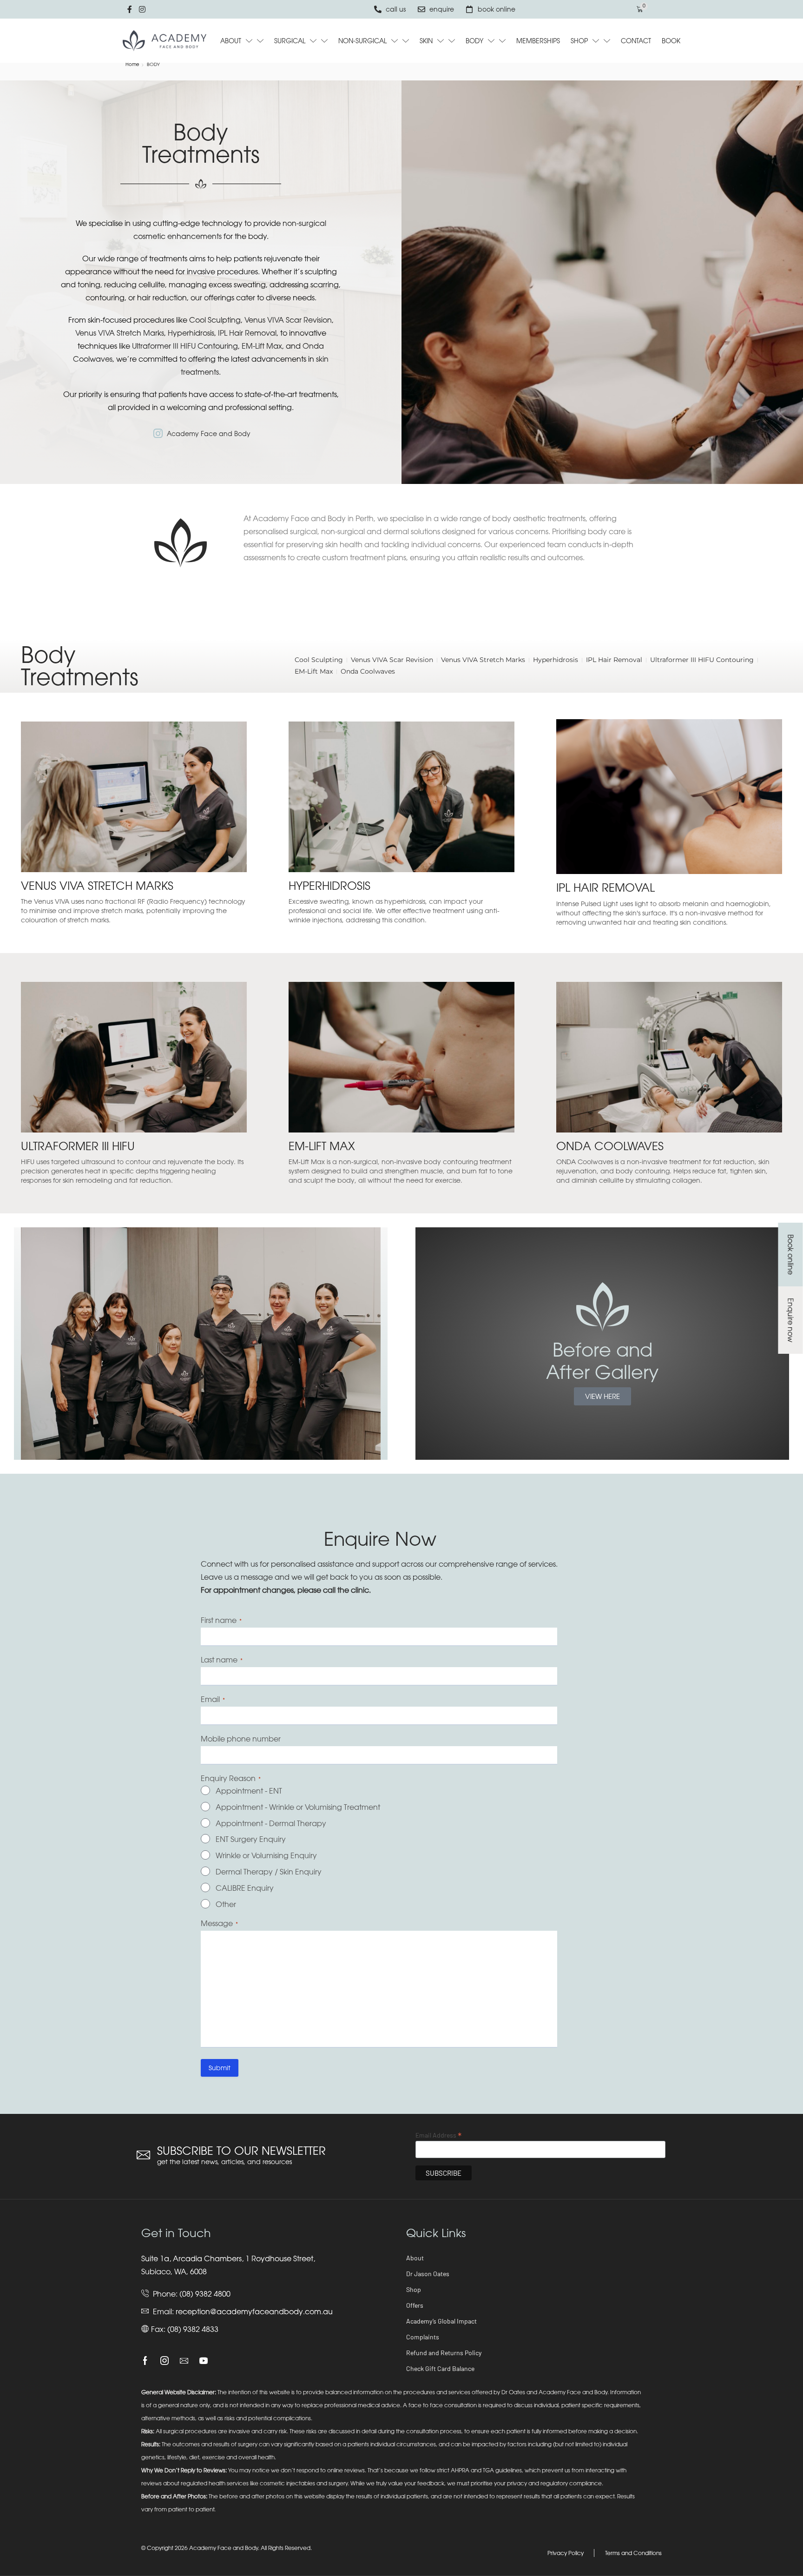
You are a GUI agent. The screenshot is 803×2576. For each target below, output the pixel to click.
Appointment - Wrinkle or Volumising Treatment (298, 1807)
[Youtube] (204, 2361)
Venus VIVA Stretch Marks (120, 333)
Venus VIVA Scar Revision (288, 320)
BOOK (671, 41)
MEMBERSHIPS (538, 41)
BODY (474, 41)
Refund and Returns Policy (444, 2353)
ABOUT (231, 41)
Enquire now (790, 1320)
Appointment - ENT (249, 1791)
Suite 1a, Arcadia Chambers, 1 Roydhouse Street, (228, 2258)
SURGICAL (290, 41)
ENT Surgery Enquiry (251, 1839)
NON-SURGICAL (362, 41)
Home (132, 64)
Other (226, 1904)
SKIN (426, 41)
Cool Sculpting (215, 320)
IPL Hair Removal (247, 333)
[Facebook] (145, 2361)
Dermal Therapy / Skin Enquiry (269, 1872)
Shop (414, 2289)
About (415, 2258)
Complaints (423, 2337)
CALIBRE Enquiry (245, 1888)
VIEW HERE (602, 1396)
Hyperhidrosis (191, 333)
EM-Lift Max (262, 346)
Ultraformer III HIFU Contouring (185, 346)
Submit (220, 2068)
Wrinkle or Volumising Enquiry (266, 1855)
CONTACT (636, 41)
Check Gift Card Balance (440, 2368)
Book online (790, 1255)
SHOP (579, 41)
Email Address (438, 2135)
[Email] (184, 2361)
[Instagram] (165, 2361)
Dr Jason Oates (428, 2274)
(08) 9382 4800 (205, 2294)
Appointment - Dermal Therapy (271, 1823)
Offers (415, 2305)
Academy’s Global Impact (441, 2321)
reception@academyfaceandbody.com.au (254, 2311)
